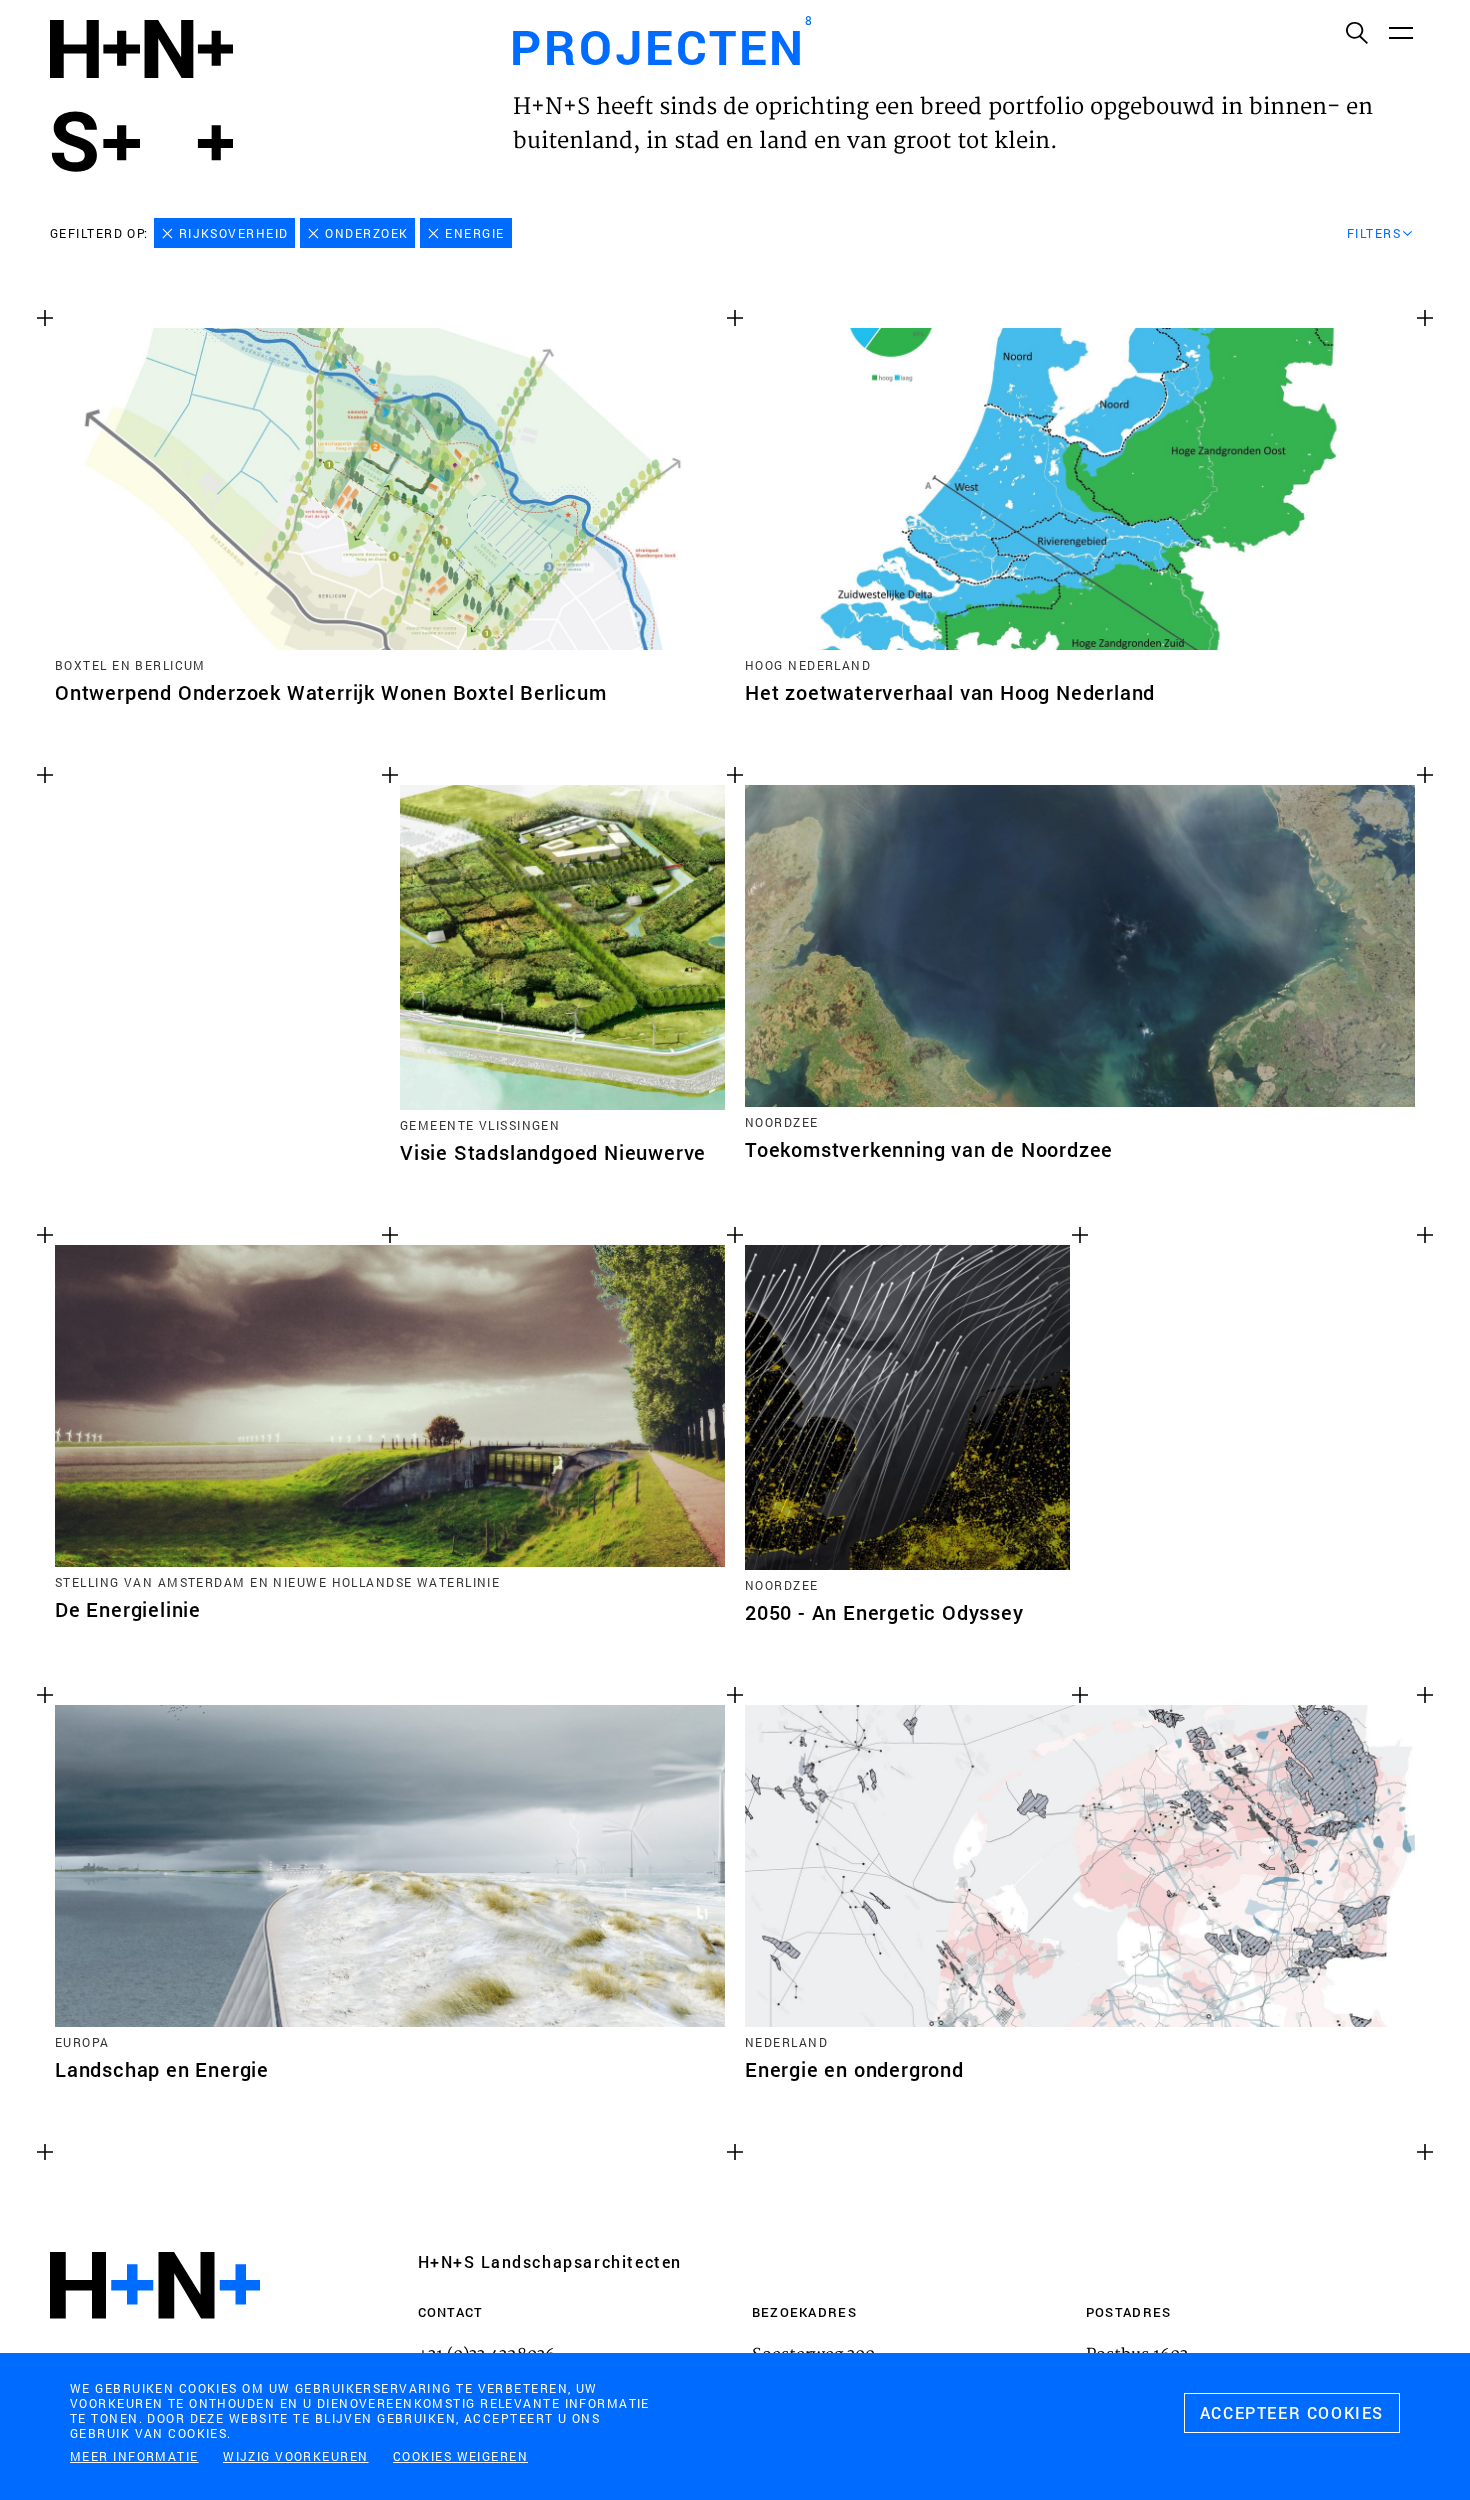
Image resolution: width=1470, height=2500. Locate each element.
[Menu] (1400, 32)
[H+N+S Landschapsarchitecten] (155, 2339)
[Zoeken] (1356, 32)
